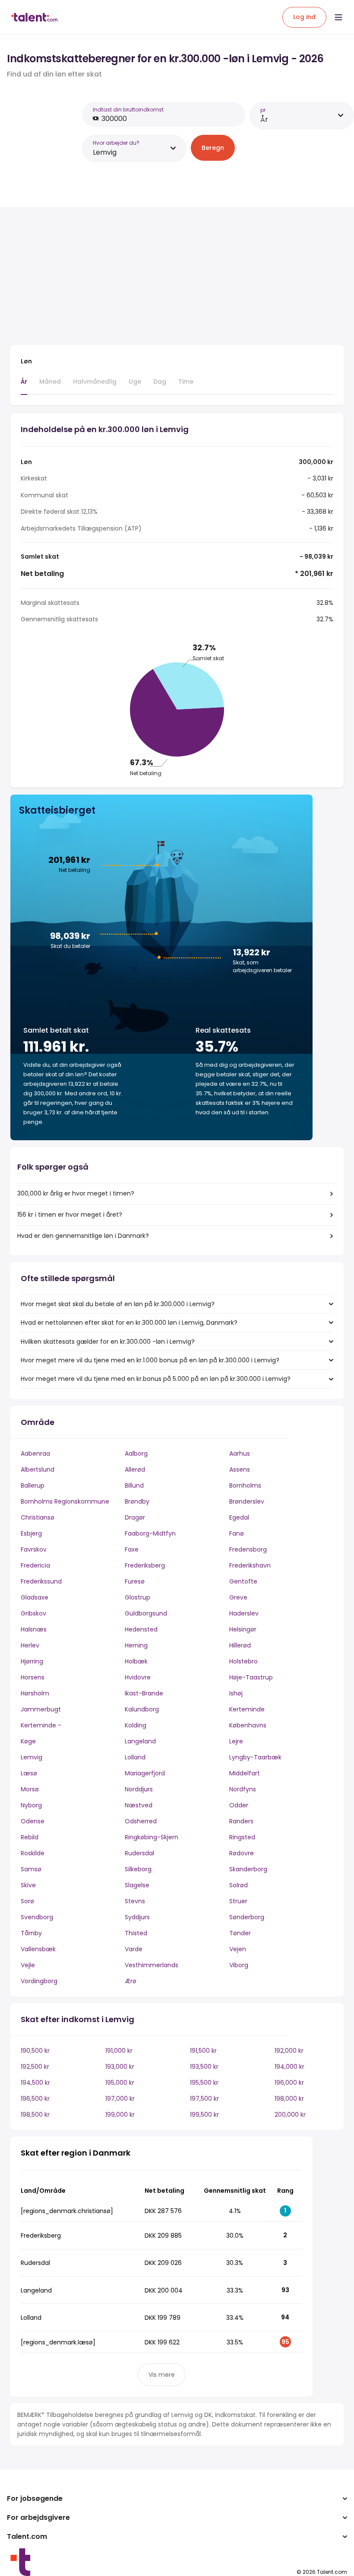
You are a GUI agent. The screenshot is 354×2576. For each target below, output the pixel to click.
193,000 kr (120, 2067)
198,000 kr (289, 2099)
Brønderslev (247, 1501)
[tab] (24, 386)
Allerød (135, 1469)
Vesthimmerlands (152, 1965)
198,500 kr (35, 2115)
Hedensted (141, 1629)
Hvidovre (138, 1677)
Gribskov (33, 1613)
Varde (134, 1949)
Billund (134, 1485)
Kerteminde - (41, 1725)
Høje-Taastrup (251, 1677)
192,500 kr (35, 2067)
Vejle (28, 1965)
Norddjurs (139, 1789)
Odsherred (141, 1821)
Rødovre (242, 1853)
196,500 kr (35, 2099)
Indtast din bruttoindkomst (128, 110)
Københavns (248, 1725)
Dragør (135, 1517)
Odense (33, 1821)
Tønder (240, 1933)
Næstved (139, 1805)
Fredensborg (248, 1549)
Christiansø (38, 1517)
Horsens (33, 1677)
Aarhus (240, 1453)
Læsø (29, 1773)
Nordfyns (243, 1789)
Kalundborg (142, 1709)
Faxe (132, 1549)
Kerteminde (247, 1709)
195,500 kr (204, 2083)
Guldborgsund (146, 1613)
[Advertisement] (161, 278)
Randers (241, 1821)
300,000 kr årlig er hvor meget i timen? (76, 1193)
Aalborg (136, 1453)
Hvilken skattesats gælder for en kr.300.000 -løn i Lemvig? (108, 1342)
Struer (238, 1901)
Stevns (135, 1901)
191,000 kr (119, 2051)
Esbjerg (31, 1533)
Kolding (136, 1725)
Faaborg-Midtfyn (150, 1533)
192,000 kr (289, 2051)
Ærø (131, 1981)
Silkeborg (138, 1869)
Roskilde (33, 1853)
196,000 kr (289, 2083)
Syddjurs (137, 1917)
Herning (136, 1645)
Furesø (135, 1581)
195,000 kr (120, 2083)
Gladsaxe (35, 1597)
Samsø (31, 1869)
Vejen (238, 1949)
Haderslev (244, 1613)
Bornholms (245, 1485)
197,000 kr (120, 2099)
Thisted (136, 1933)
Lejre (236, 1741)
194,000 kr (289, 2067)
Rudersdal (139, 1853)
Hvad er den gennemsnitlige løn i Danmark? (83, 1236)
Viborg (239, 1965)
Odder (239, 1805)
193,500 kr (204, 2067)
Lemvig (32, 1757)
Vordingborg (39, 1981)
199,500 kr (204, 2115)
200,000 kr (290, 2115)
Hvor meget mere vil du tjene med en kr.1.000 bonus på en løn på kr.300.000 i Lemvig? (150, 1360)
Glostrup (137, 1597)
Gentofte (243, 1581)
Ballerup (33, 1485)
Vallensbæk (38, 1949)
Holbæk (136, 1661)
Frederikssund (41, 1581)
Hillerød (240, 1645)
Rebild (30, 1837)
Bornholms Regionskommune (65, 1501)
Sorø (27, 1901)
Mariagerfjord (145, 1773)
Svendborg (37, 1917)
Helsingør (243, 1629)
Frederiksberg (145, 1565)
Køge (28, 1741)
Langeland (140, 1741)
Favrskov (34, 1549)
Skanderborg (248, 1869)
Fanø (237, 1533)
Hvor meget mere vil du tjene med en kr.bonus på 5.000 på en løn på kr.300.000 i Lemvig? (156, 1379)
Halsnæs (34, 1629)
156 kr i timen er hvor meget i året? (70, 1215)
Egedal (239, 1517)
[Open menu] (338, 17)
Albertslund (38, 1469)
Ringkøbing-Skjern (152, 1837)
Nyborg (31, 1805)
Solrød (239, 1885)
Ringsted (242, 1837)
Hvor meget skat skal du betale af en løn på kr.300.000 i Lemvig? (118, 1304)
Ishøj (236, 1693)
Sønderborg (247, 1917)
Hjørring (32, 1661)
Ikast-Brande (144, 1693)
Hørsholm (35, 1693)
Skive (28, 1885)
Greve (238, 1597)
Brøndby (137, 1501)
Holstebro (243, 1661)
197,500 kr (204, 2099)
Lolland (135, 1757)
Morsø (30, 1789)
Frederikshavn (250, 1565)
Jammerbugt (41, 1709)
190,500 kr (35, 2051)
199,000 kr (120, 2115)
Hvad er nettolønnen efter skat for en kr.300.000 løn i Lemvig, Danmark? (129, 1323)
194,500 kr (35, 2083)
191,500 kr (203, 2051)
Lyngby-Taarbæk (255, 1757)
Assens (240, 1469)
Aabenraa (35, 1453)
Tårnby (31, 1933)
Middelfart (245, 1773)
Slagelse (137, 1885)
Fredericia (35, 1565)
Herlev (30, 1645)
